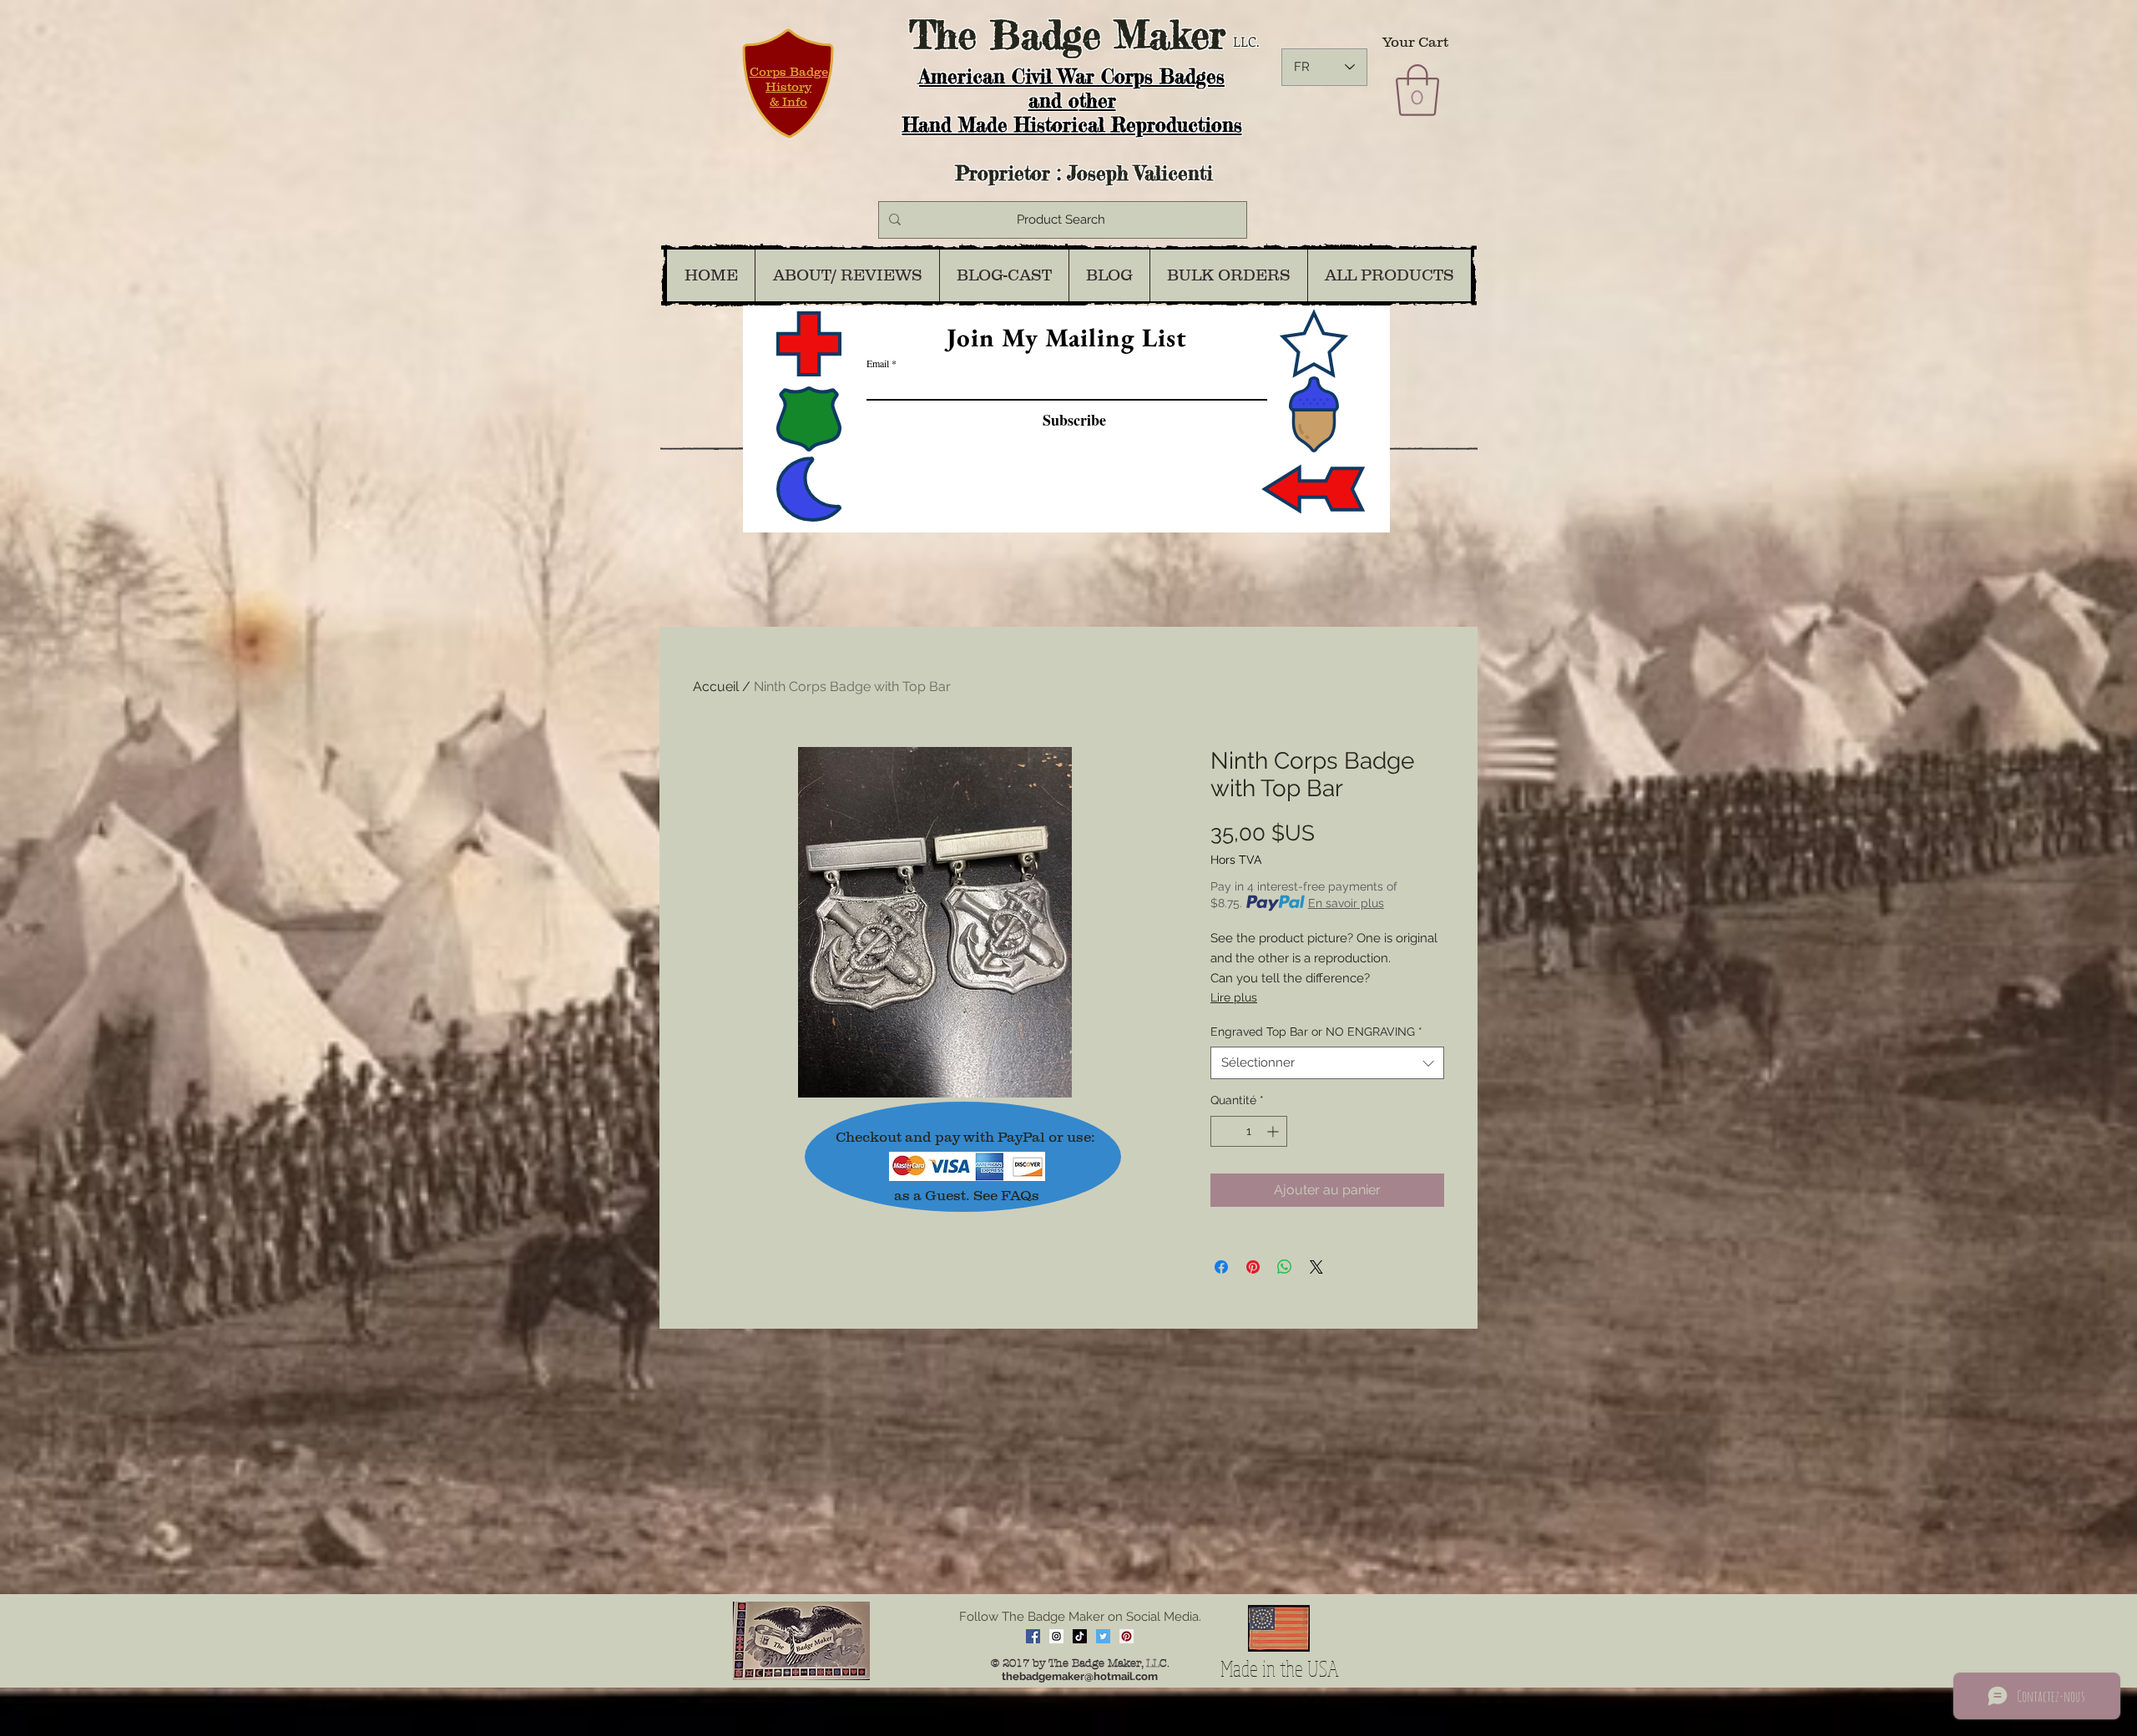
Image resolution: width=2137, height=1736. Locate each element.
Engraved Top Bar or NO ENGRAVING (1316, 1032)
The (943, 35)
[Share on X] (1316, 1267)
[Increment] (1274, 1131)
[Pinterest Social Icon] (1127, 1636)
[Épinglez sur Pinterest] (1253, 1267)
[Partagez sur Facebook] (1221, 1267)
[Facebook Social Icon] (1033, 1636)
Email (878, 363)
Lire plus (1234, 997)
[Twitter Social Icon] (1103, 1636)
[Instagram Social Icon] (1056, 1636)
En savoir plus (1346, 903)
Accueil (716, 686)
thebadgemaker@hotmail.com (1080, 1676)
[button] (1417, 90)
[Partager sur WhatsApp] (1285, 1267)
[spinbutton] (1249, 1131)
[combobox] (1327, 1063)
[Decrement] (1223, 1131)
